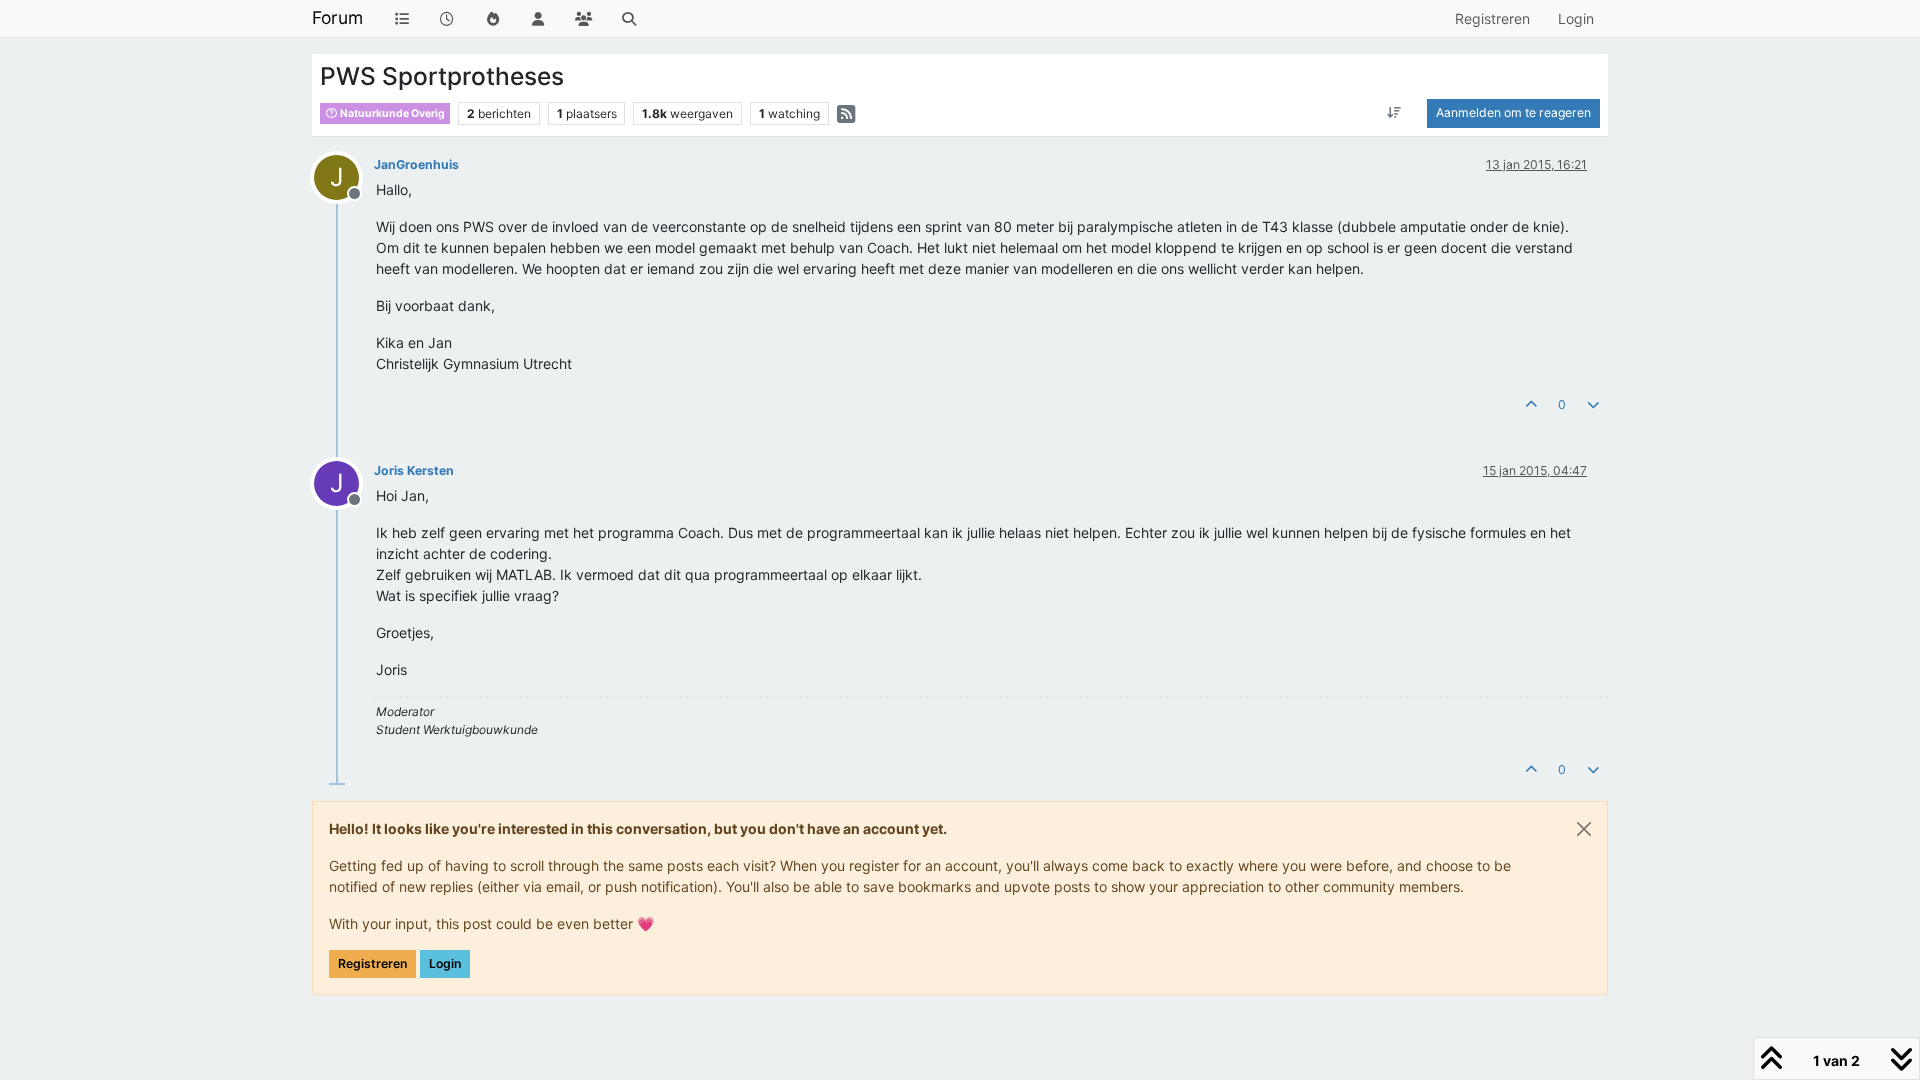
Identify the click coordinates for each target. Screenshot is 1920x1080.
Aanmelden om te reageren (1513, 112)
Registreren (372, 963)
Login (445, 963)
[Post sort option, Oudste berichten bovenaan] (1394, 113)
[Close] (1584, 829)
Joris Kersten (414, 470)
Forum (337, 17)
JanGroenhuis (416, 164)
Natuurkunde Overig (391, 113)
